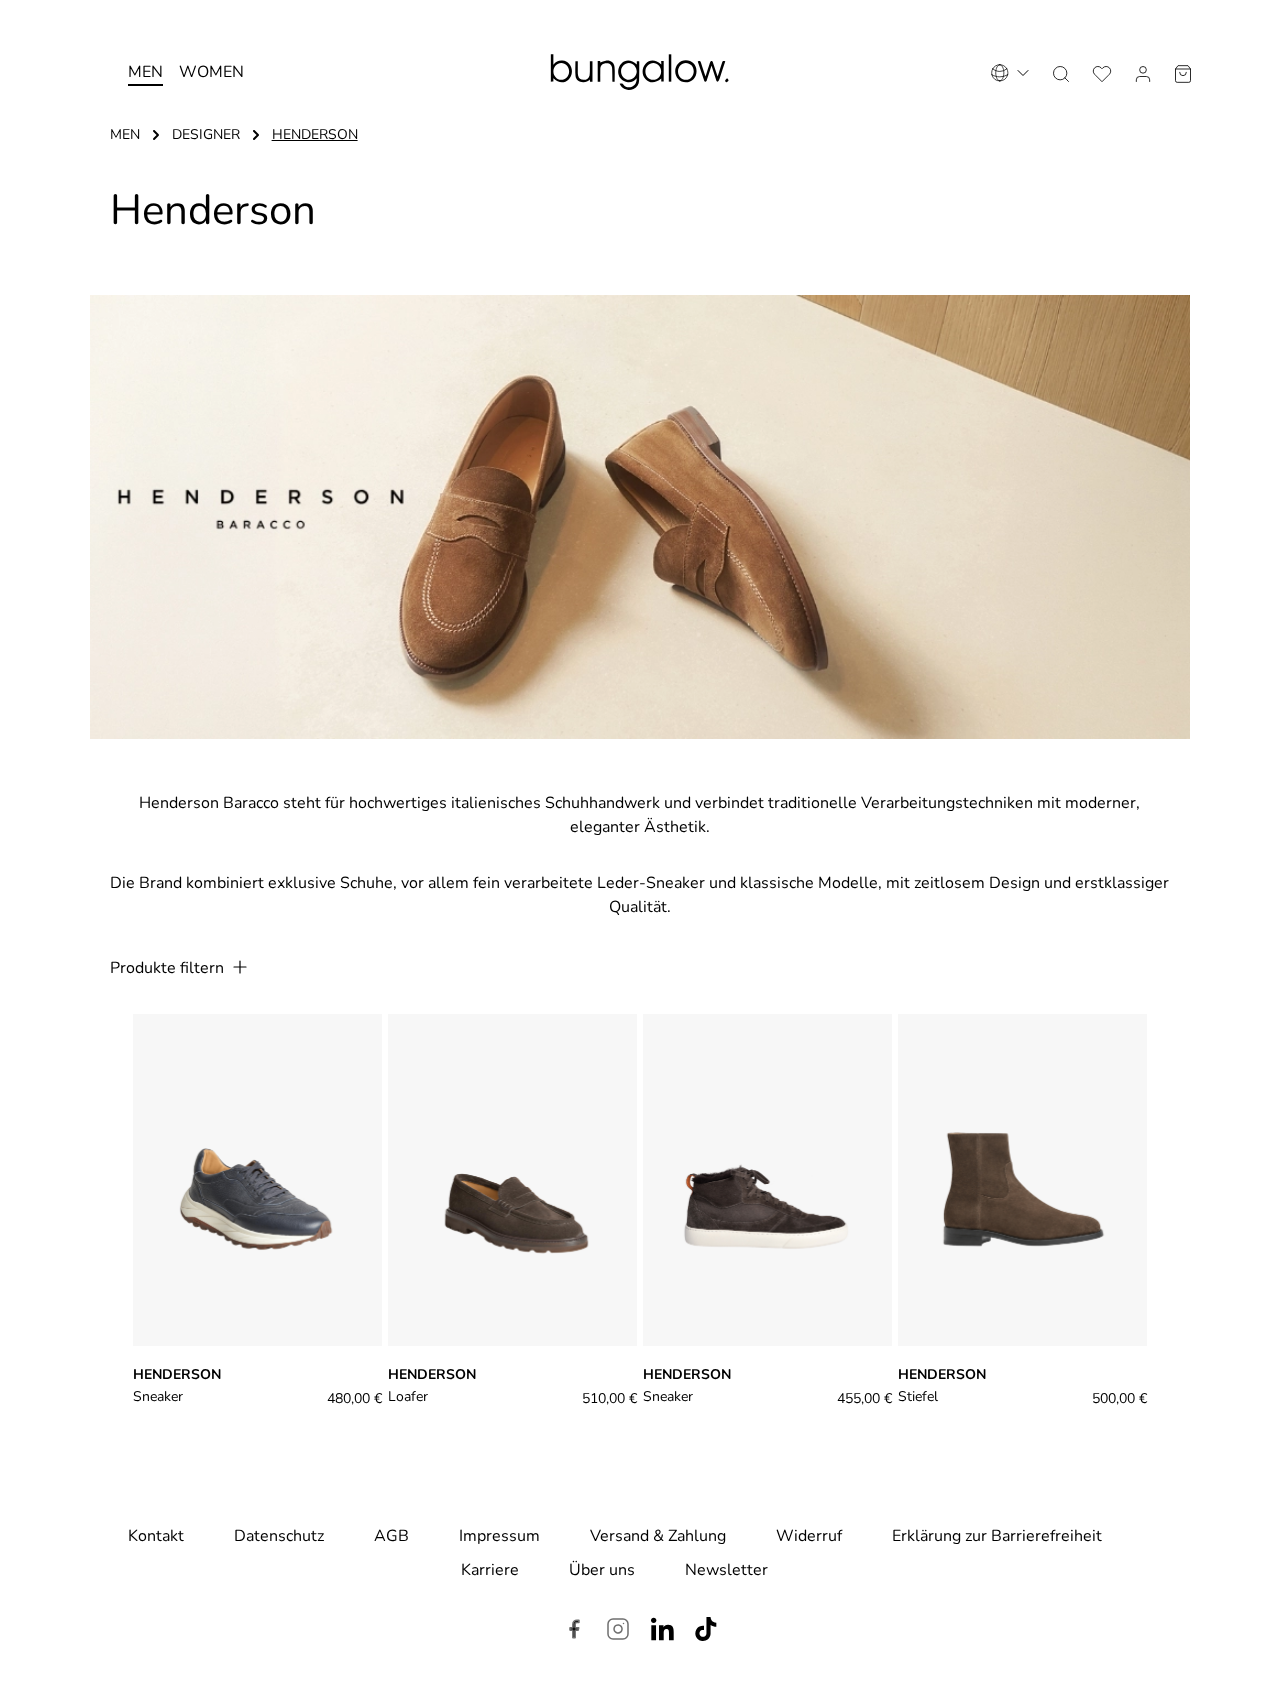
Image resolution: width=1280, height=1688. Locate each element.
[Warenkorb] (1183, 72)
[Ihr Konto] (1143, 72)
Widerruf (809, 1536)
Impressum (499, 1536)
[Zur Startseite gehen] (640, 72)
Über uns (602, 1570)
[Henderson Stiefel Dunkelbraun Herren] (1022, 1180)
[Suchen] (1061, 72)
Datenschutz (279, 1536)
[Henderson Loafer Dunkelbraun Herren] (512, 1180)
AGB (391, 1536)
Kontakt (156, 1536)
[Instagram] (618, 1632)
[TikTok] (706, 1632)
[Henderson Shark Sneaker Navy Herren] (257, 1180)
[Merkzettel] (1102, 72)
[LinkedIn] (662, 1632)
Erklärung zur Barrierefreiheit (997, 1536)
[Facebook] (574, 1632)
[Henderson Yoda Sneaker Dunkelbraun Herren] (767, 1180)
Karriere (490, 1570)
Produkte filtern (169, 968)
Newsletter (726, 1570)
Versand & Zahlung (658, 1536)
